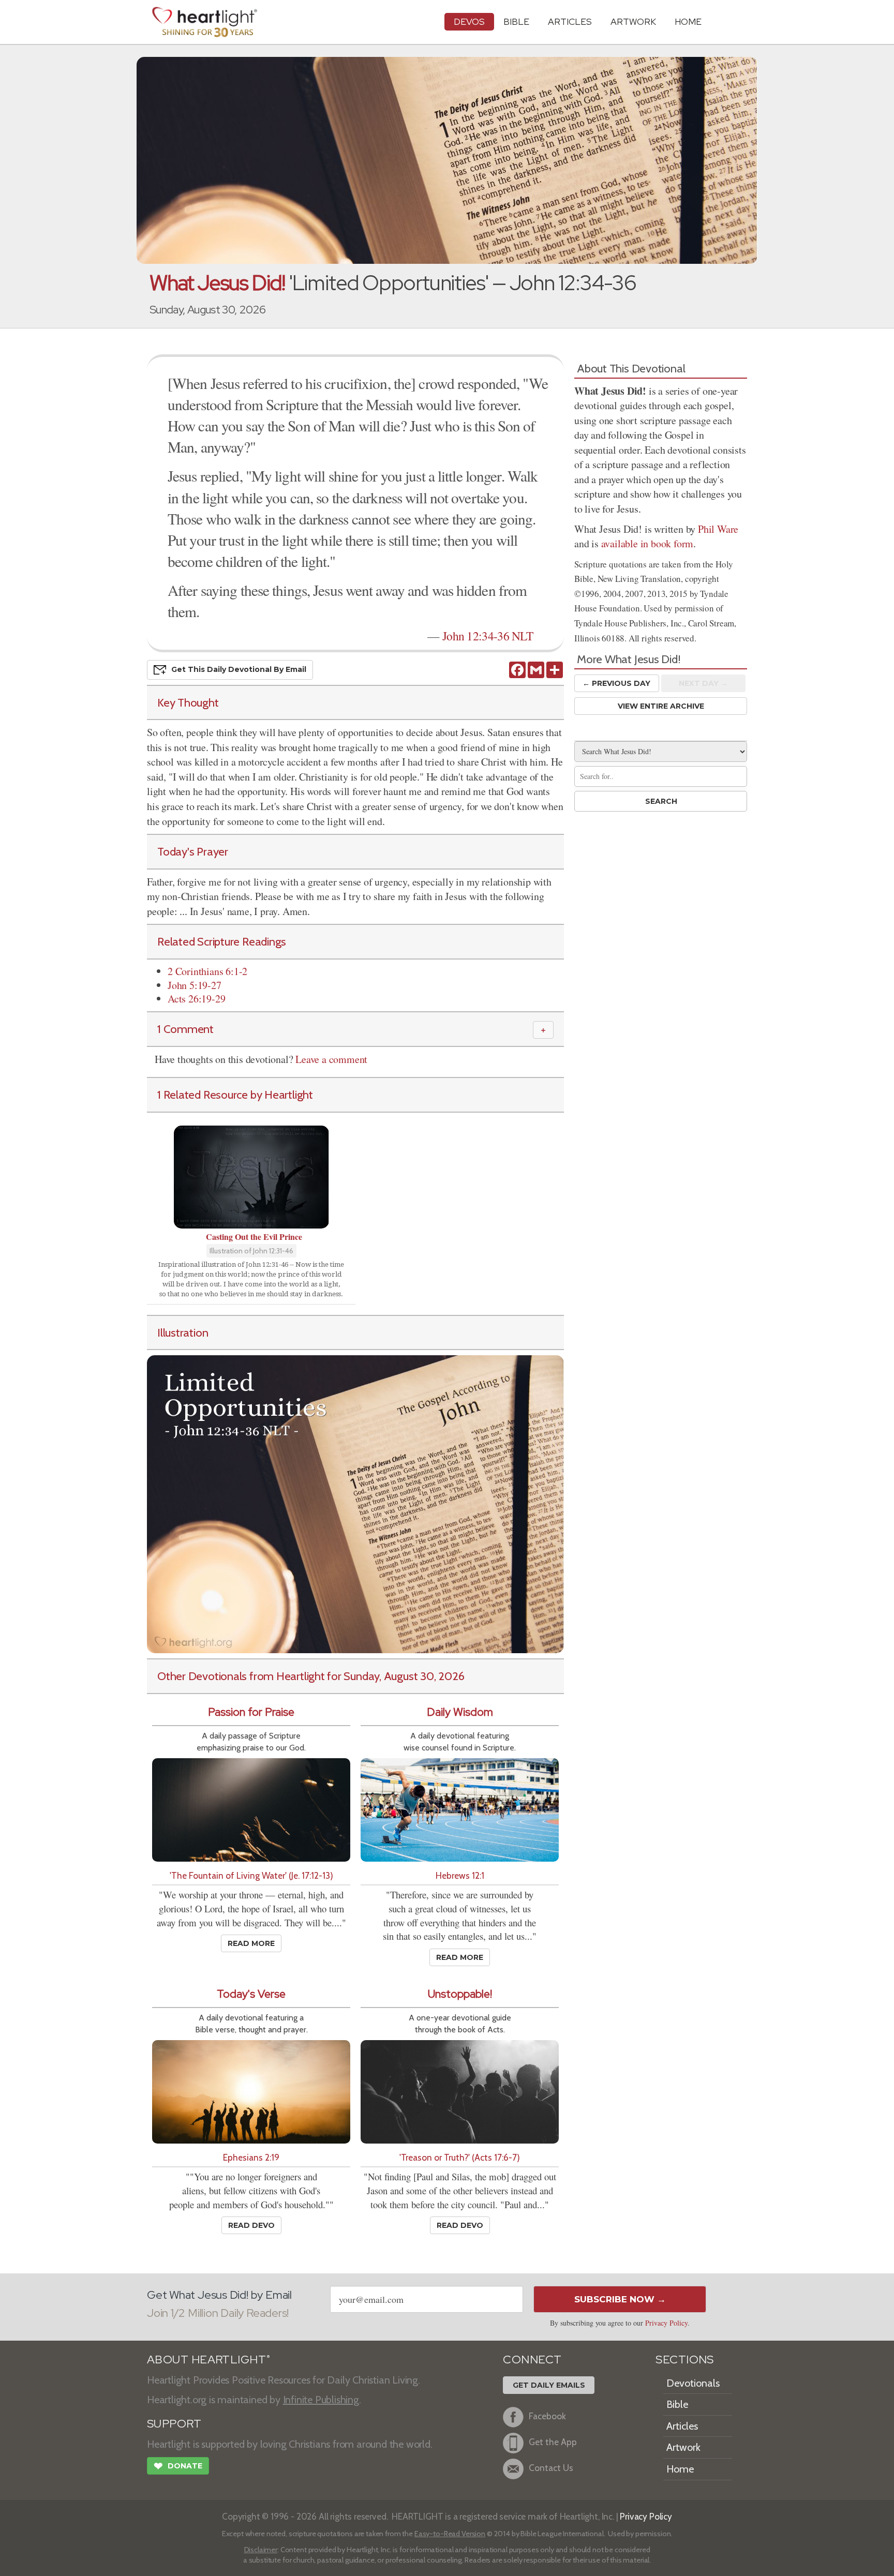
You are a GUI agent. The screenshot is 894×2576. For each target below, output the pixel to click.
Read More (251, 1943)
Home (680, 2469)
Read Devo (251, 2225)
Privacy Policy (666, 2323)
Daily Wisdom (460, 1712)
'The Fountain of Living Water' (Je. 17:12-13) (251, 1875)
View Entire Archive (661, 706)
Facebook (547, 2416)
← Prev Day (616, 683)
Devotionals (693, 2383)
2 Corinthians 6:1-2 (207, 971)
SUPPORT (174, 2424)
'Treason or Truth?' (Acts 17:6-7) (460, 2157)
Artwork (633, 21)
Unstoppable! (460, 1994)
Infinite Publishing (321, 2400)
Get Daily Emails (549, 2385)
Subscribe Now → (620, 2299)
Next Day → (703, 683)
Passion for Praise (251, 1712)
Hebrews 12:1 (460, 1875)
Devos (469, 21)
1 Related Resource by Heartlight (235, 1095)
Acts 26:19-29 (196, 999)
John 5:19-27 (195, 985)
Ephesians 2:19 (251, 2157)
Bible (516, 21)
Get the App (553, 2442)
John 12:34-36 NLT (488, 636)
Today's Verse (251, 1994)
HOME (688, 21)
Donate (178, 2466)
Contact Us (551, 2468)
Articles (570, 21)
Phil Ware (718, 529)
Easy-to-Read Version (450, 2534)
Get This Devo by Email (239, 669)
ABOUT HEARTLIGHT (208, 2360)
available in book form (647, 543)
